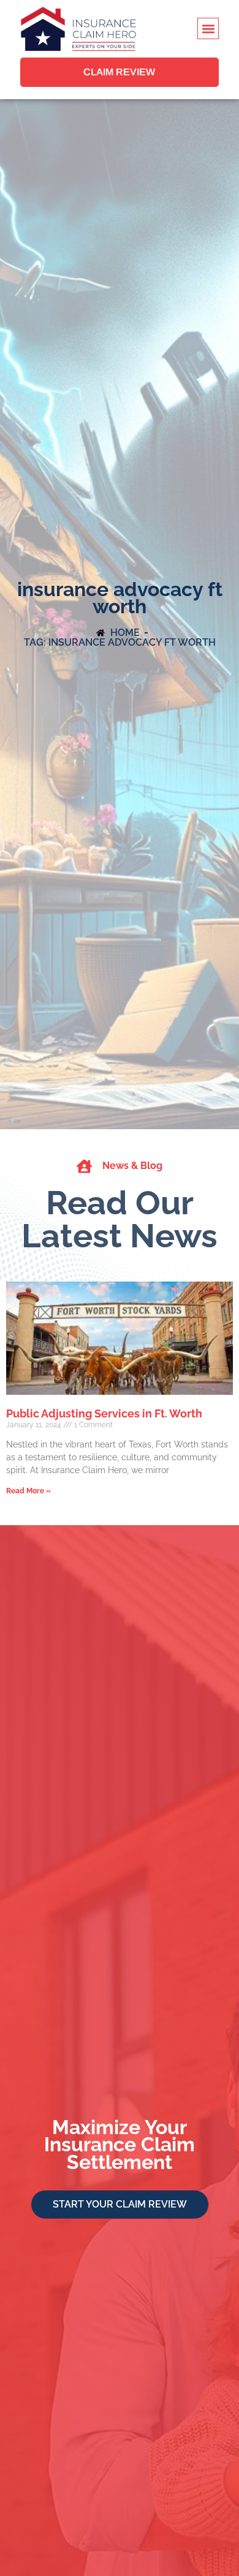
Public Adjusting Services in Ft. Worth (104, 1413)
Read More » (28, 1491)
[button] (208, 28)
